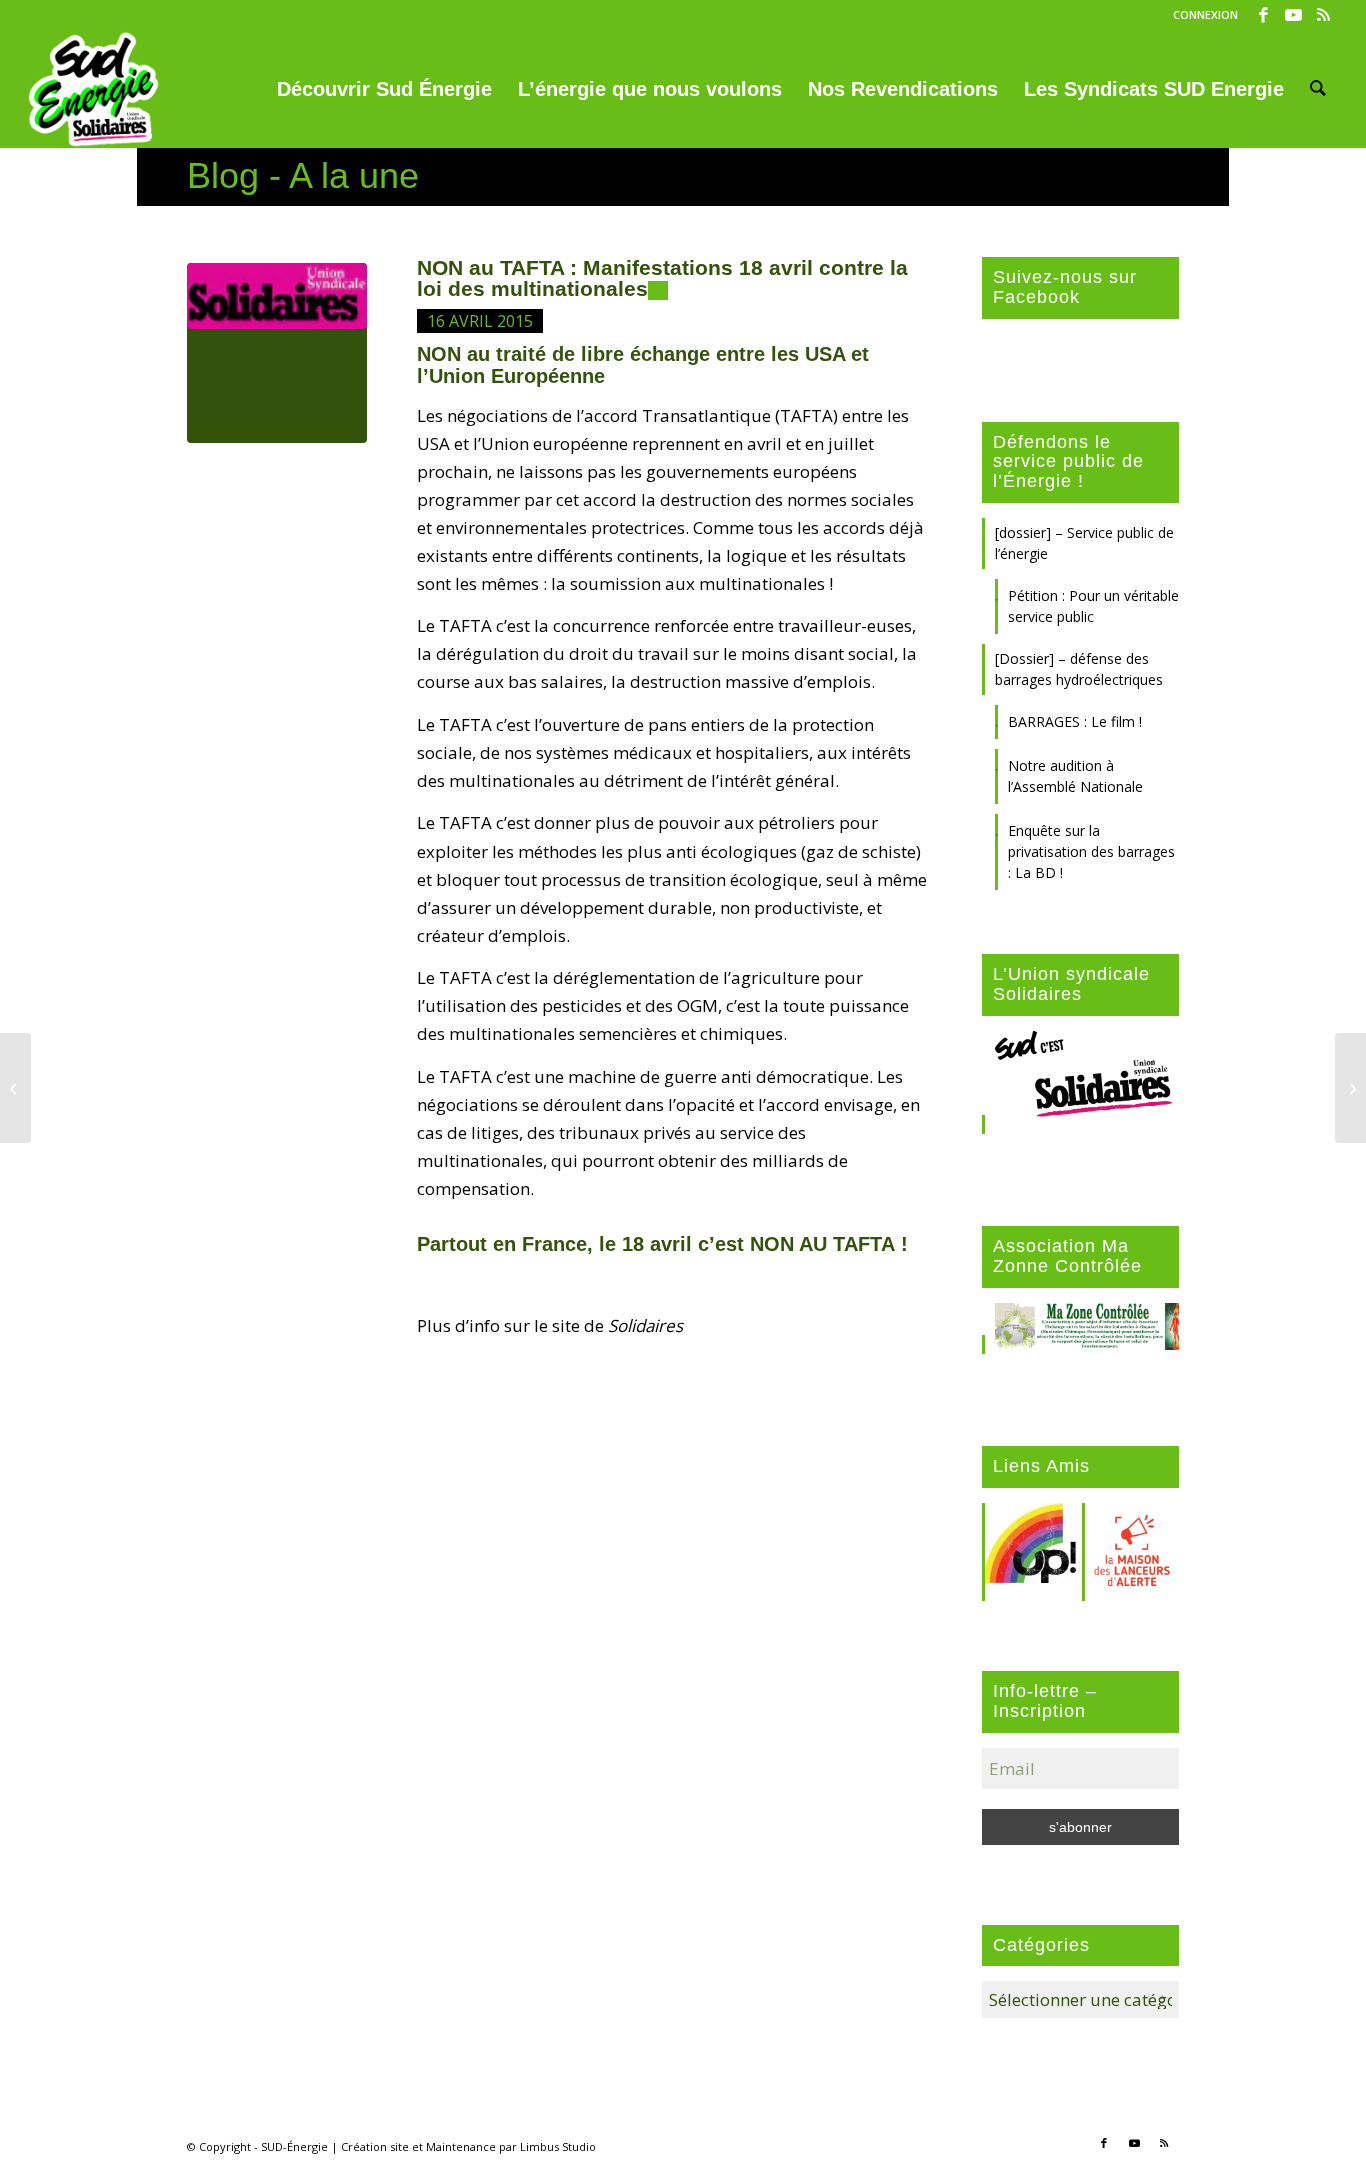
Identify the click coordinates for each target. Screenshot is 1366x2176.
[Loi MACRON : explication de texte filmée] (15, 1088)
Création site (375, 2146)
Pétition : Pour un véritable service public (1093, 606)
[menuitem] (1200, 15)
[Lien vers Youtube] (1293, 15)
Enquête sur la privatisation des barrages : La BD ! (1091, 851)
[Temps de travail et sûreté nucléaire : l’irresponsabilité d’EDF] (1350, 1088)
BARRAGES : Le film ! (1075, 721)
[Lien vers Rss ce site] (1324, 15)
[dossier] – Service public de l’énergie (1084, 543)
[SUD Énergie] (93, 89)
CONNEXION (1205, 14)
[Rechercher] (1318, 89)
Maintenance (461, 2146)
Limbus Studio (558, 2146)
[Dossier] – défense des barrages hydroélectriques (1079, 669)
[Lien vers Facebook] (1263, 15)
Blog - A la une (303, 175)
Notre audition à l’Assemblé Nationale (1075, 776)
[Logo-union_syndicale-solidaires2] (277, 353)
